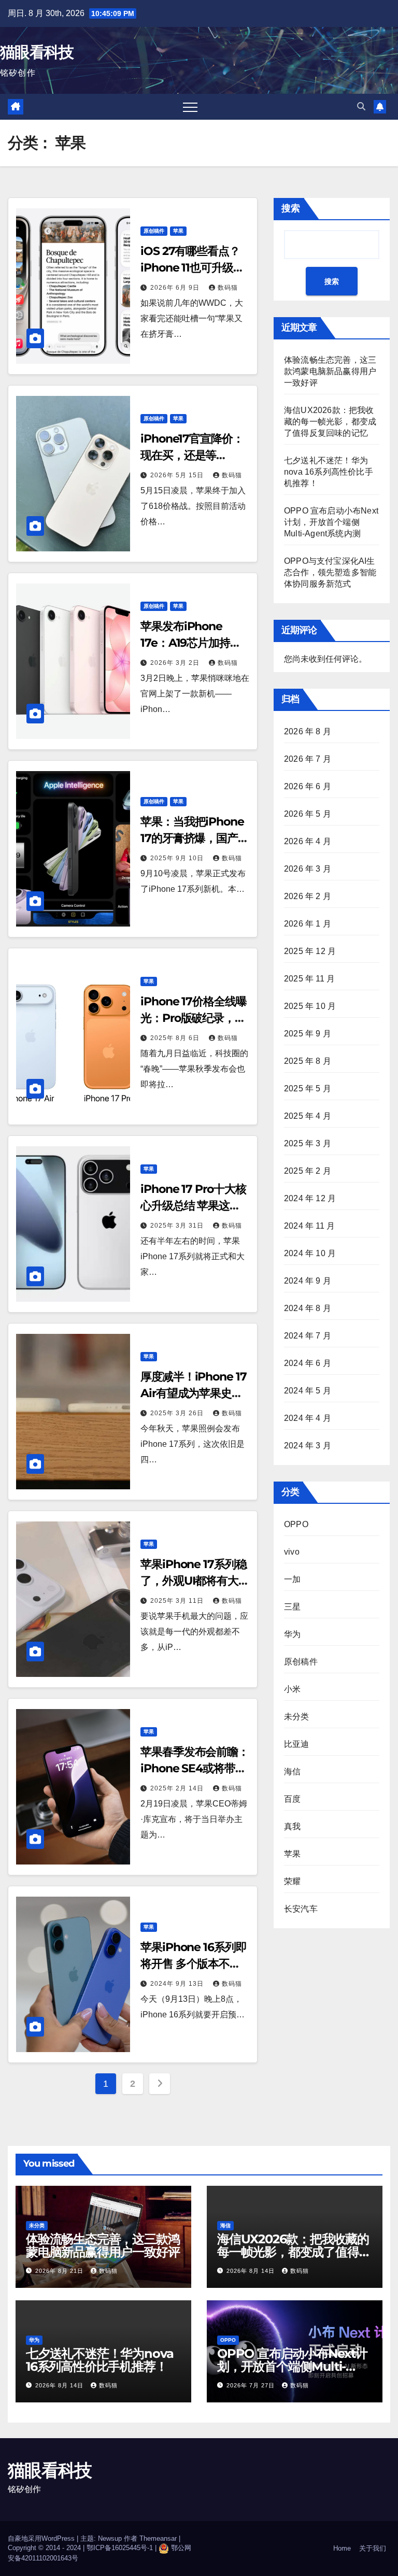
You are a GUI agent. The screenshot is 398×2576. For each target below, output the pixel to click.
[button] (361, 106)
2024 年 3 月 (308, 1446)
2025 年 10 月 (310, 1006)
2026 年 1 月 (308, 924)
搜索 (291, 208)
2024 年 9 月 (308, 1281)
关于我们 (373, 2548)
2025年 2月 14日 (178, 1788)
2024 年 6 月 (308, 1363)
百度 (292, 1799)
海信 (292, 1771)
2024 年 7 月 (308, 1336)
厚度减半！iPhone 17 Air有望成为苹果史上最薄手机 (194, 1393)
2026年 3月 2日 (176, 663)
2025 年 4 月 (308, 1116)
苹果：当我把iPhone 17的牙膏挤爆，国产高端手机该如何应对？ (195, 838)
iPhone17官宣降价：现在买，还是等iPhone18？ (192, 455)
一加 (292, 1579)
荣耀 (292, 1881)
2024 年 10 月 (310, 1253)
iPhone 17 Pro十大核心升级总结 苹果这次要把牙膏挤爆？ (193, 1206)
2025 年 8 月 (308, 1061)
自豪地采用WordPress (42, 2538)
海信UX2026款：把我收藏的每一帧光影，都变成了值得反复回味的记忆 (330, 422)
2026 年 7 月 (308, 759)
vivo (292, 1552)
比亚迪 (297, 1744)
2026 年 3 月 (308, 869)
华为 (292, 1634)
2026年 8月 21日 (60, 2271)
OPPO (296, 1524)
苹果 (178, 231)
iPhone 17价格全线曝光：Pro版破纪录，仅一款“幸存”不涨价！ (194, 1018)
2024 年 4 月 (308, 1418)
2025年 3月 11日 (178, 1601)
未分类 (297, 1717)
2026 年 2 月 (308, 896)
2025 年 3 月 (308, 1143)
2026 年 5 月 (308, 814)
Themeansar (158, 2538)
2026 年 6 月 (308, 786)
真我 (292, 1826)
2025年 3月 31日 (178, 1226)
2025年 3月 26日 (178, 1413)
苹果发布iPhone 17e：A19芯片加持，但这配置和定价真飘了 (195, 643)
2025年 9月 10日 (178, 858)
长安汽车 (301, 1909)
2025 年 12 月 (310, 951)
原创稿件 (154, 231)
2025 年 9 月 (308, 1034)
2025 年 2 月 (308, 1171)
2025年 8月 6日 (176, 1038)
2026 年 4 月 (308, 841)
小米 (292, 1689)
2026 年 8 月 (308, 731)
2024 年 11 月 (309, 1226)
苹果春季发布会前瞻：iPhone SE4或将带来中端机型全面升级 (195, 1768)
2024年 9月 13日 (178, 1984)
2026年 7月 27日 (252, 2385)
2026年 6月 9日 (176, 288)
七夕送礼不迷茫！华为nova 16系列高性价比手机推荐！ (329, 472)
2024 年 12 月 (310, 1198)
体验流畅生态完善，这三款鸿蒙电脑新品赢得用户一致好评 (330, 371)
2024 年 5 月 (308, 1391)
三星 (292, 1607)
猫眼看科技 (37, 52)
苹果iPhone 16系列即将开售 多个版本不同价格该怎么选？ (194, 1964)
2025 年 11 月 (309, 979)
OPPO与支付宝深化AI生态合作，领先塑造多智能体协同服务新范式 (330, 572)
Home (342, 2548)
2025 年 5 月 (308, 1088)
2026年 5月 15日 (178, 475)
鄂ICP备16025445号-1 (120, 2548)
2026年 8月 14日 (252, 2271)
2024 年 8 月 (308, 1308)
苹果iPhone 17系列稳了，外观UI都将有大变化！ (195, 1581)
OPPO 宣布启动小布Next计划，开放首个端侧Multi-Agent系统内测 (331, 522)
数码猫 (228, 288)
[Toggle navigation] (190, 107)
